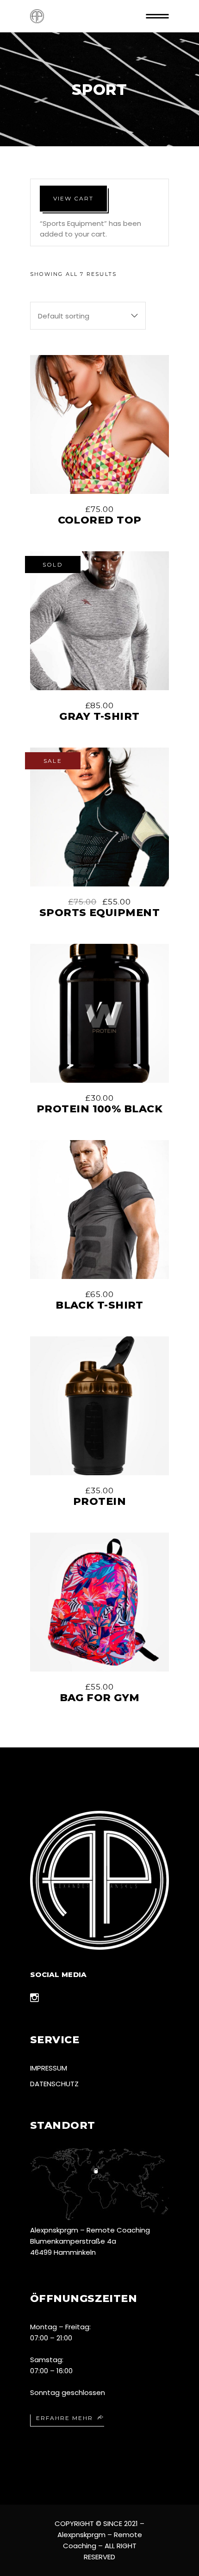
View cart (73, 198)
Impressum (49, 2068)
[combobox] (88, 316)
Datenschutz (54, 2084)
